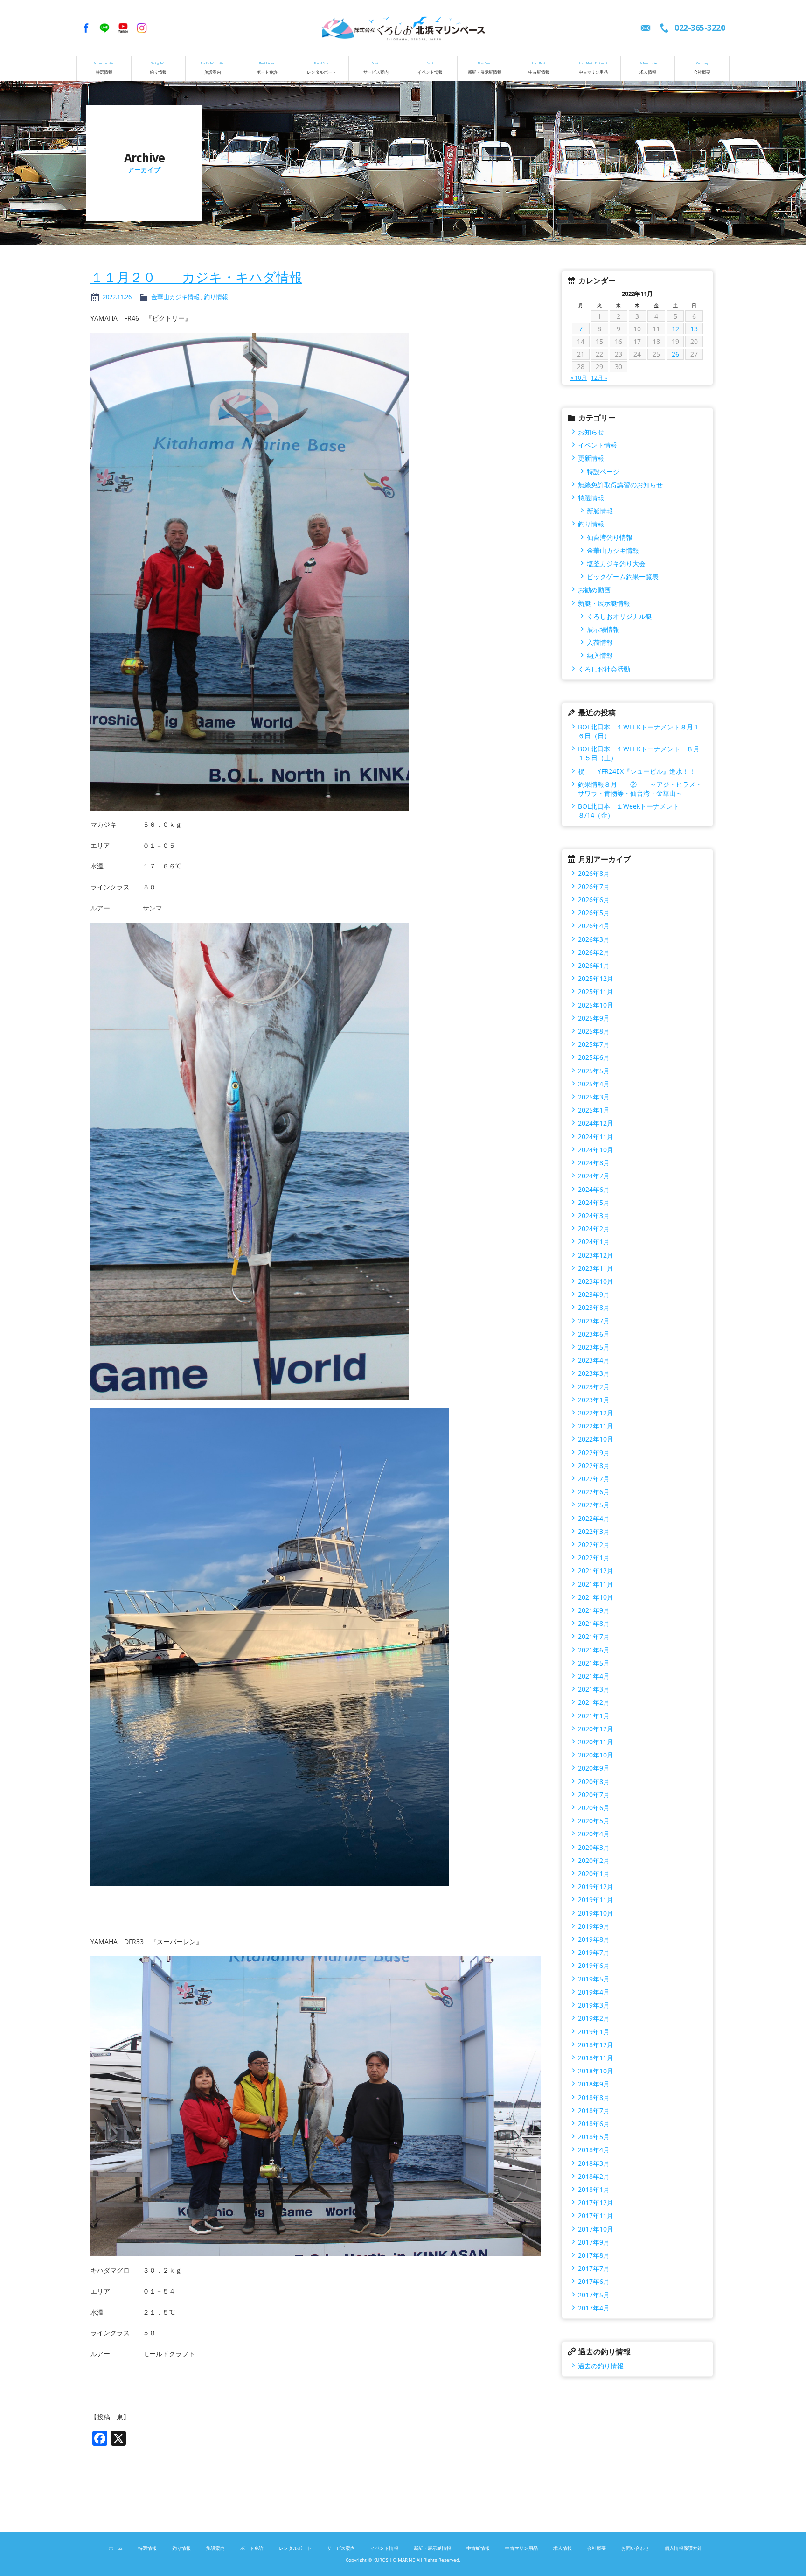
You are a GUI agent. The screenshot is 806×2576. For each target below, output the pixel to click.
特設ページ (603, 472)
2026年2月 (594, 952)
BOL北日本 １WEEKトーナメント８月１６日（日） (639, 731)
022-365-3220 (700, 28)
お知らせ (591, 432)
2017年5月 (594, 2295)
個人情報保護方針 (683, 2548)
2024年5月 (594, 1202)
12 (675, 329)
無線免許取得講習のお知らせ (620, 485)
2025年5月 (594, 1071)
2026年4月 (594, 926)
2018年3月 (594, 2163)
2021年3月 (594, 1689)
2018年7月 (594, 2110)
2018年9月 (594, 2084)
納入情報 (600, 655)
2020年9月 (594, 1768)
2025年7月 (594, 1044)
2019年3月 (594, 2005)
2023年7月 (594, 1321)
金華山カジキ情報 (175, 297)
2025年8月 (594, 1031)
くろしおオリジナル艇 (619, 616)
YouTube (123, 28)
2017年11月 (596, 2215)
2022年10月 (596, 1439)
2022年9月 (594, 1452)
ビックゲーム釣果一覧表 (623, 577)
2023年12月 (596, 1255)
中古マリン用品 (594, 68)
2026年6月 (594, 899)
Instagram (142, 28)
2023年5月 (594, 1347)
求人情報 (648, 68)
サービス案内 (376, 68)
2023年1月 (594, 1400)
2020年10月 (596, 1755)
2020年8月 (594, 1781)
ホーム (116, 2548)
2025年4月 (594, 1084)
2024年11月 (596, 1137)
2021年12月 (596, 1571)
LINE (104, 28)
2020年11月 (596, 1742)
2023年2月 (594, 1387)
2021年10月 (596, 1597)
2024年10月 (596, 1150)
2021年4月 (594, 1676)
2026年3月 (594, 939)
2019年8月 (594, 1939)
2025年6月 (594, 1057)
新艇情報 (600, 511)
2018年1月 (594, 2189)
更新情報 (591, 458)
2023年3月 (594, 1373)
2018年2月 (594, 2176)
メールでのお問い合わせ (646, 28)
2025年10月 (596, 1005)
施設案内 (213, 68)
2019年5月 (594, 1979)
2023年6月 (594, 1334)
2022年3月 (594, 1531)
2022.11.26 (116, 297)
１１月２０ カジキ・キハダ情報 (196, 277)
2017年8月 (594, 2255)
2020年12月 (596, 1729)
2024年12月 (596, 1123)
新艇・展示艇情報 (485, 68)
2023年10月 (596, 1281)
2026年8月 (594, 873)
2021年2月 (594, 1702)
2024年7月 (594, 1176)
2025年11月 (596, 991)
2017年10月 (596, 2229)
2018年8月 (594, 2097)
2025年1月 (594, 1110)
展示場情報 (603, 629)
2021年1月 (594, 1716)
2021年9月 (594, 1610)
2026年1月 (594, 965)
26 (675, 354)
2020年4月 (594, 1834)
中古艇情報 (539, 68)
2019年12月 (596, 1886)
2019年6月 (594, 1965)
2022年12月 (596, 1413)
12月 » (599, 378)
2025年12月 (596, 978)
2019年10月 (596, 1913)
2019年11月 (596, 1900)
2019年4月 (594, 1992)
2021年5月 (594, 1663)
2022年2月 (594, 1544)
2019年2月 (594, 2018)
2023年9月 (594, 1294)
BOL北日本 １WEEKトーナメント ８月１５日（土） (639, 753)
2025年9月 (594, 1018)
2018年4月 (594, 2150)
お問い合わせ (635, 2548)
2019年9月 (594, 1926)
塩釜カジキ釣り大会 (616, 563)
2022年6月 (594, 1492)
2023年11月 (596, 1268)
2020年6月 (594, 1808)
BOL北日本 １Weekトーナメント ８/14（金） (638, 811)
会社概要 (702, 68)
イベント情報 (430, 68)
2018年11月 (596, 2058)
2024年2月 (594, 1228)
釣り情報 (158, 68)
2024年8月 (594, 1163)
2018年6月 (594, 2124)
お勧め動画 (594, 590)
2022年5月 (594, 1505)
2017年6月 (594, 2281)
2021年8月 (594, 1623)
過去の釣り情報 (601, 2366)
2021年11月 (596, 1584)
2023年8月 (594, 1307)
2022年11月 (596, 1426)
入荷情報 (600, 642)
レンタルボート (322, 68)
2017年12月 (596, 2202)
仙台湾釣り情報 (610, 537)
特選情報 (104, 68)
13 (694, 329)
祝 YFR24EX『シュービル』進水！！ (637, 771)
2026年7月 (594, 886)
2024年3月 (594, 1215)
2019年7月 (594, 1952)
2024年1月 (594, 1242)
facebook (86, 28)
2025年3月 (594, 1097)
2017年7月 (594, 2268)
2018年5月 (594, 2137)
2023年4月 (594, 1360)
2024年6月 (594, 1189)
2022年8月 (594, 1466)
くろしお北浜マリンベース (403, 28)
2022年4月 (594, 1518)
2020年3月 (594, 1847)
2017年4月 (594, 2308)
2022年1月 (594, 1557)
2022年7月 (594, 1479)
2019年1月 (594, 2032)
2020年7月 (594, 1795)
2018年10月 (596, 2071)
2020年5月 (594, 1821)
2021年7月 (594, 1636)
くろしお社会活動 (604, 669)
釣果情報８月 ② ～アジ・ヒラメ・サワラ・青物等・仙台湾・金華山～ (640, 789)
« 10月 (579, 378)
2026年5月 (594, 913)
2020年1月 (594, 1873)
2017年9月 (594, 2242)
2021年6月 (594, 1650)
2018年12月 (596, 2045)
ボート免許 (267, 68)
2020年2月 (594, 1860)
